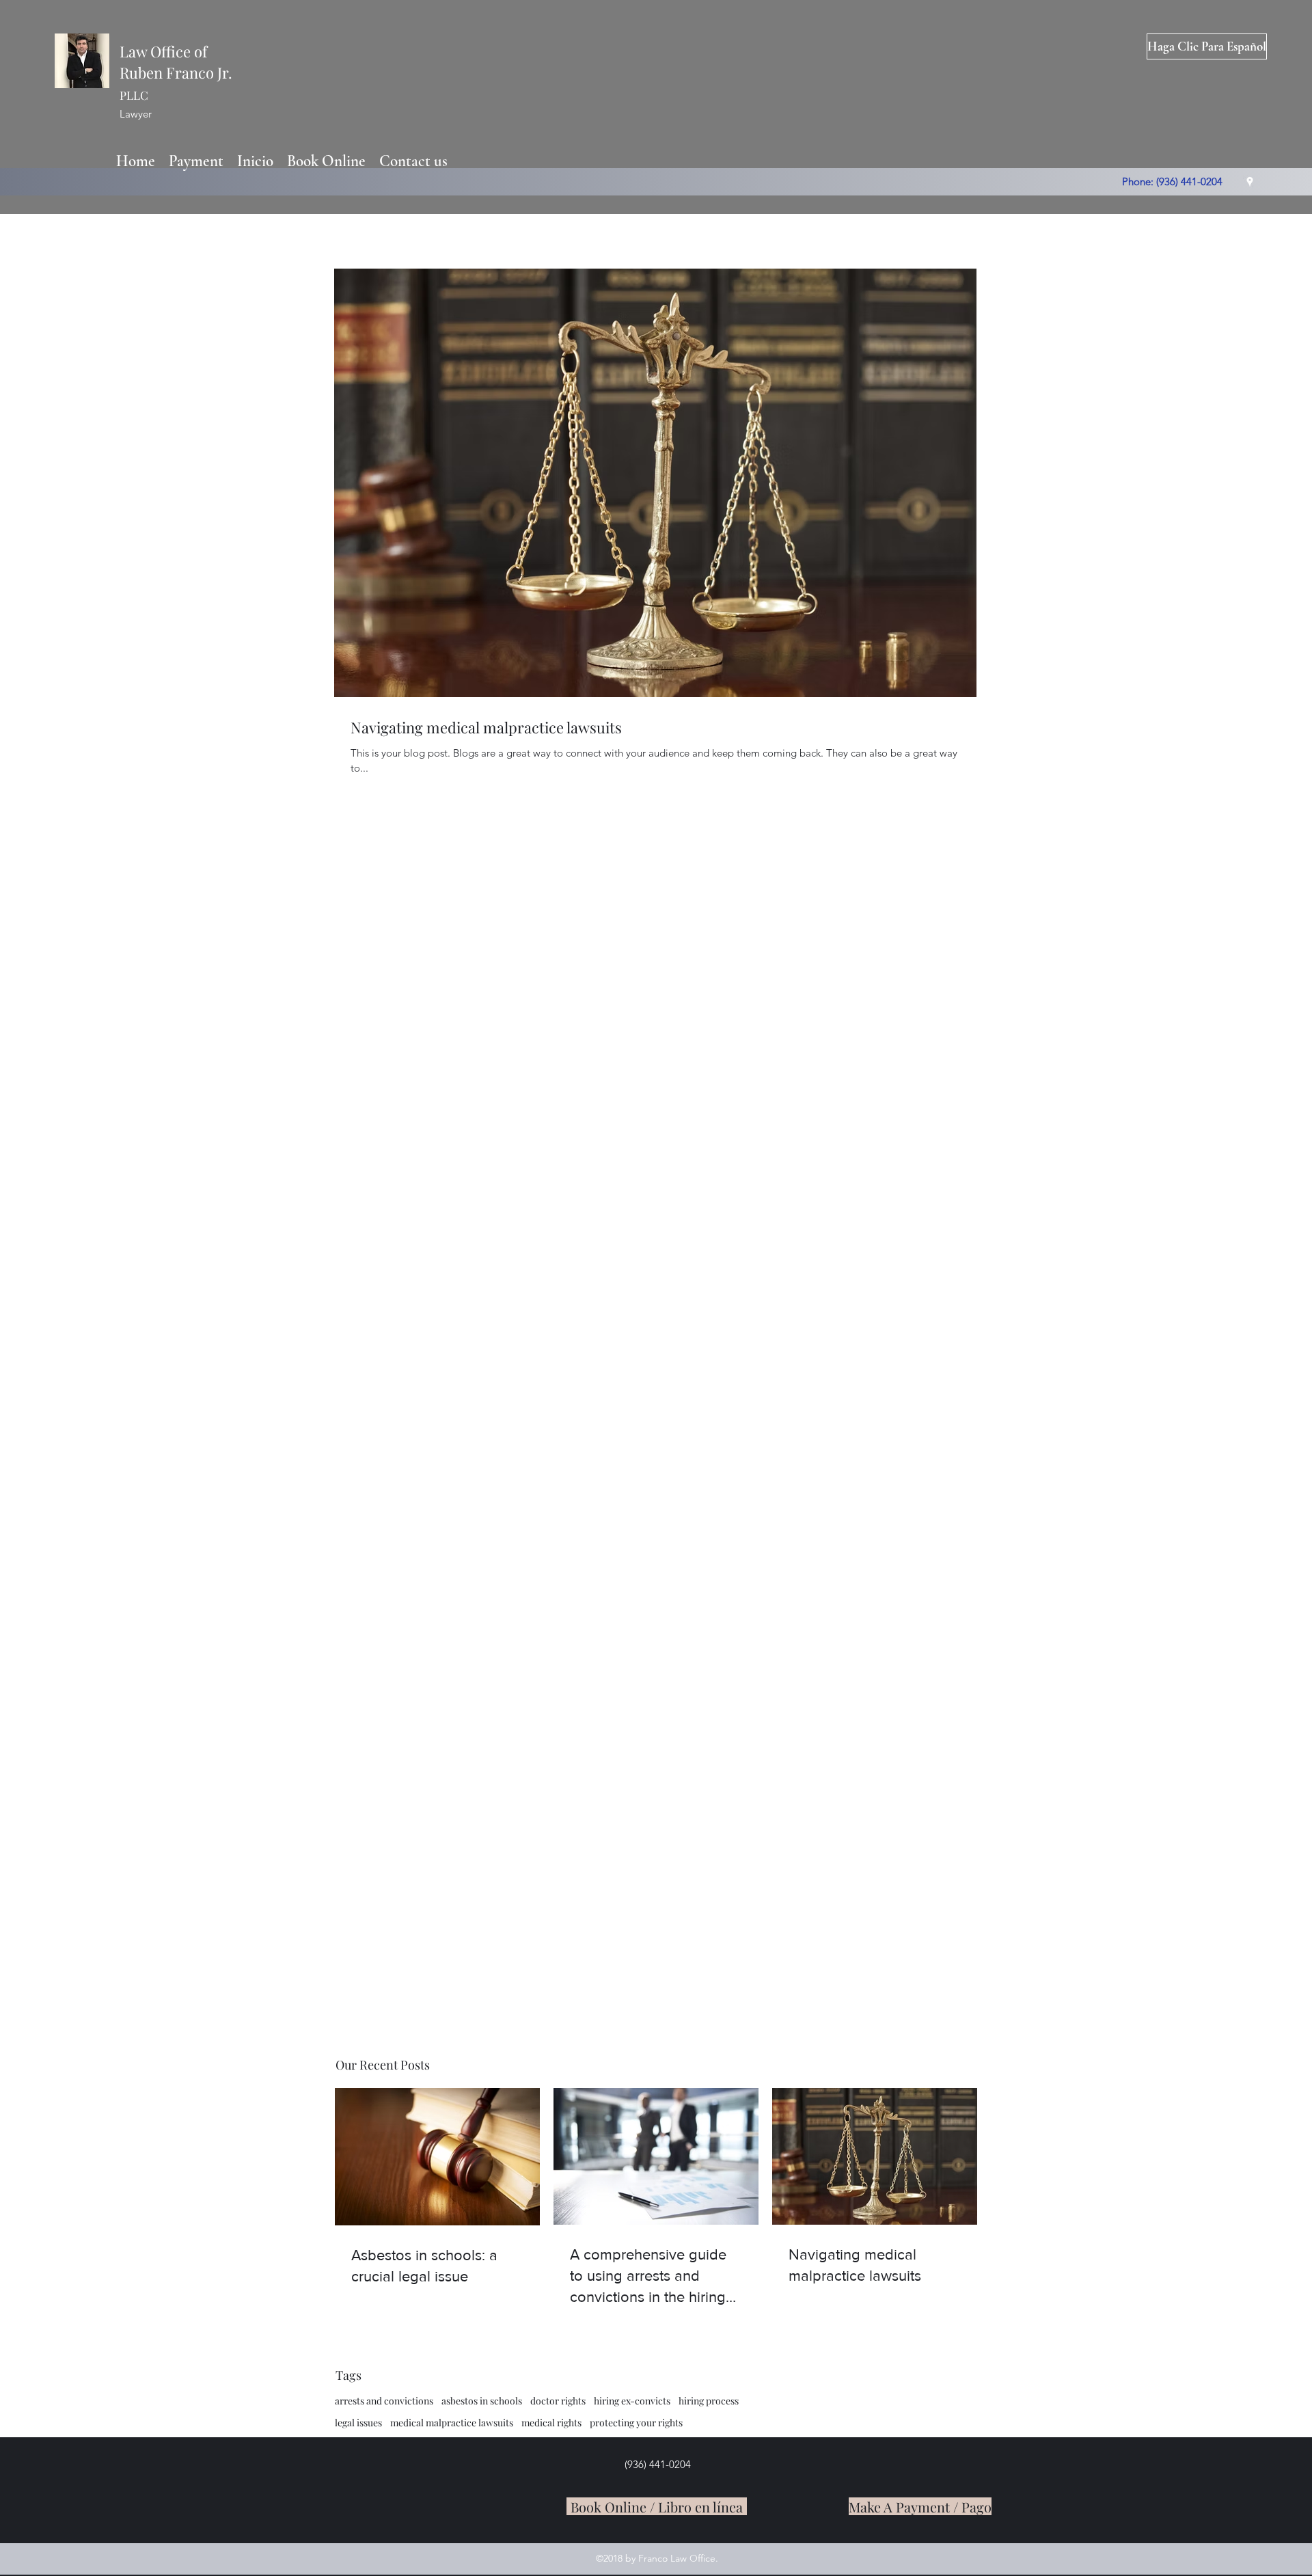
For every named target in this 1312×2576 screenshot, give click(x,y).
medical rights (551, 2423)
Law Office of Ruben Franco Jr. (176, 72)
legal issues (358, 2423)
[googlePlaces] (1250, 182)
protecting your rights (636, 2423)
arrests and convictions (384, 2401)
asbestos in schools (482, 2401)
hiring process (709, 2401)
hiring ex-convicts (632, 2401)
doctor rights (558, 2401)
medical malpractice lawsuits (452, 2423)
